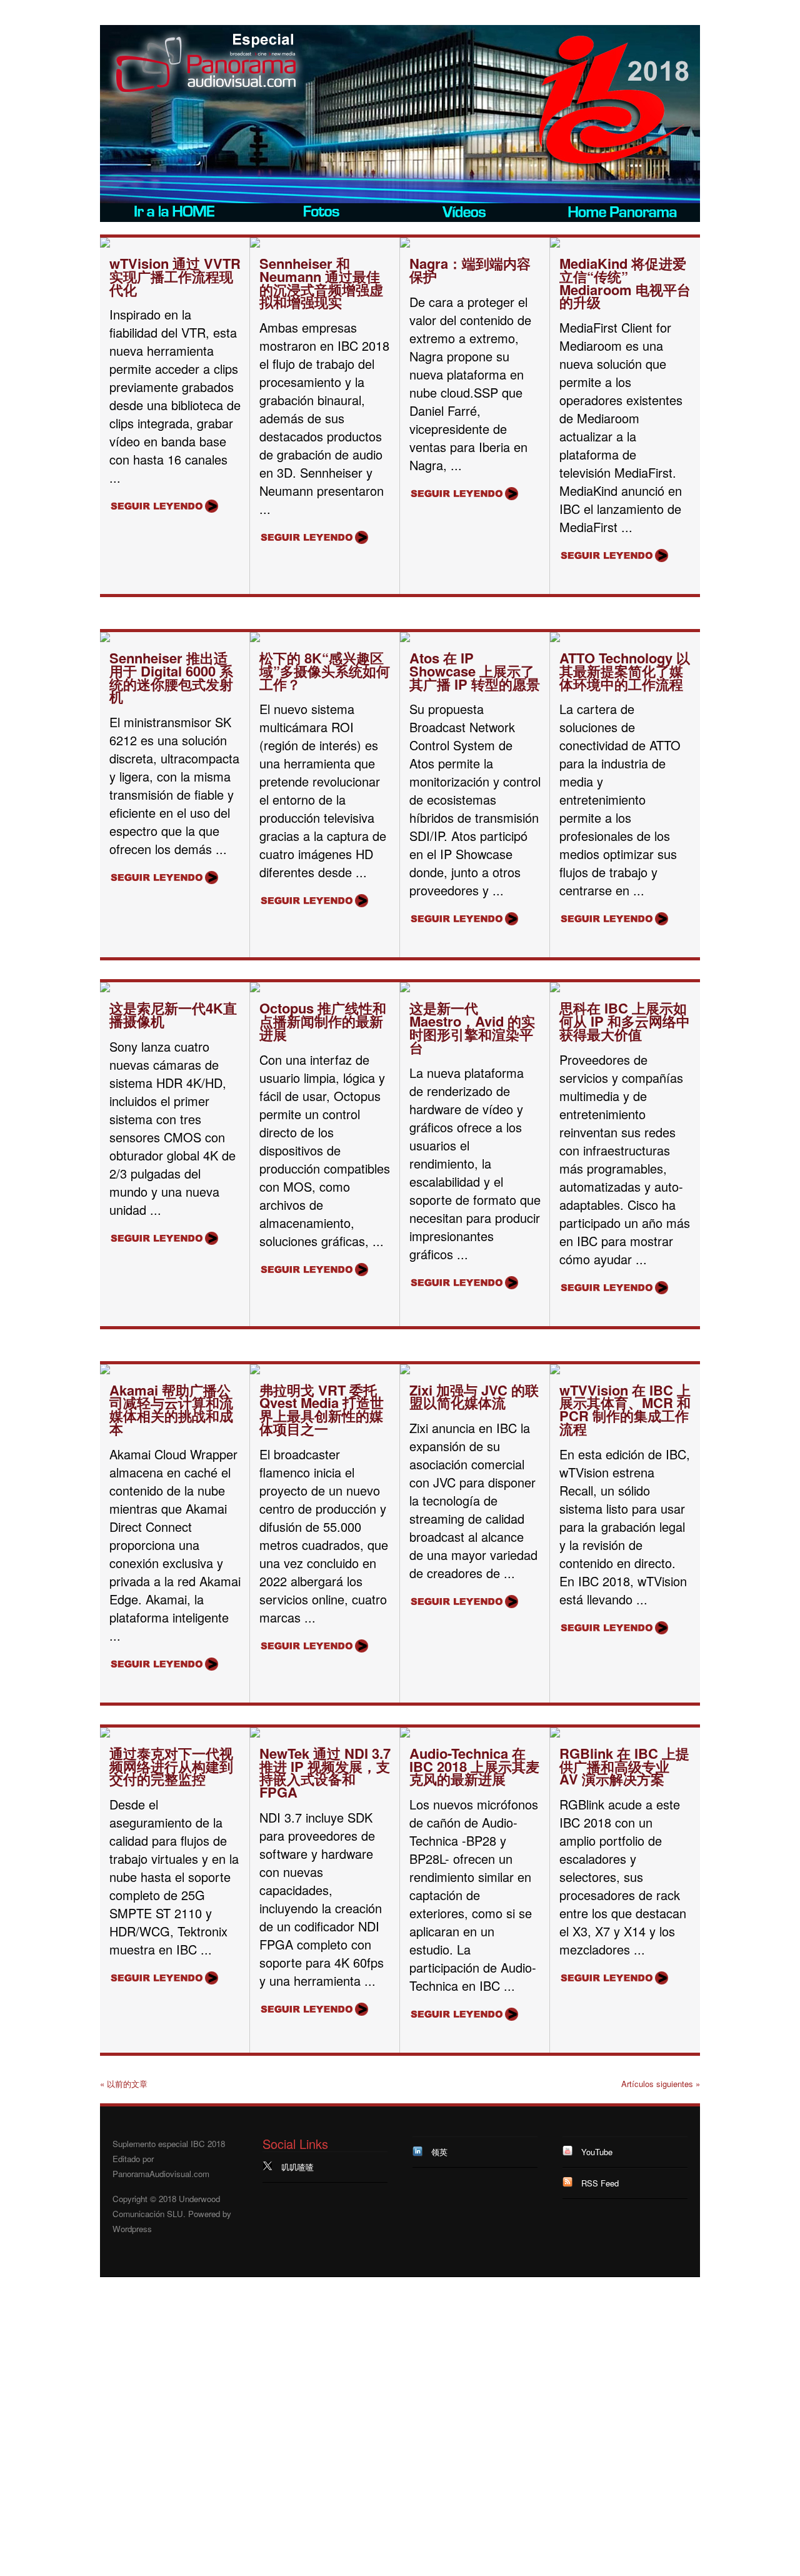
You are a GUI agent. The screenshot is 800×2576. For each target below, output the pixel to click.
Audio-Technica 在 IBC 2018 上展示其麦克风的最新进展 (474, 1766)
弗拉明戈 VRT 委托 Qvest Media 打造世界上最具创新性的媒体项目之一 (322, 1409)
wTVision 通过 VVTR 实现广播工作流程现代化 (175, 276)
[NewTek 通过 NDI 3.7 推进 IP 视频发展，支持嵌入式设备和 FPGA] (255, 1734)
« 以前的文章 (124, 2084)
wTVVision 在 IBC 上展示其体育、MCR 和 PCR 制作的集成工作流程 (625, 1409)
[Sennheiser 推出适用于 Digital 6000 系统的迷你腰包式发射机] (105, 639)
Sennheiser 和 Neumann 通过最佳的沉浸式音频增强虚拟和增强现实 (321, 283)
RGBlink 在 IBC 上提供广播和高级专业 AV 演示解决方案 (624, 1766)
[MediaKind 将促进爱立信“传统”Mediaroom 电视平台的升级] (555, 244)
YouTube (597, 2152)
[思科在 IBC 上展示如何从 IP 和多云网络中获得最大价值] (555, 989)
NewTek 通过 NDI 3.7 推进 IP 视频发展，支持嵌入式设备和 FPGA (325, 1773)
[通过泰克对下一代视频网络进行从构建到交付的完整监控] (105, 1734)
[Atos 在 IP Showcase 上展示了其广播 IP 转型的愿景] (405, 639)
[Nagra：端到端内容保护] (405, 244)
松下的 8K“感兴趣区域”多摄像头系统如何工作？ (325, 671)
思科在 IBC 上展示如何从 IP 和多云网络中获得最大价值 (625, 1021)
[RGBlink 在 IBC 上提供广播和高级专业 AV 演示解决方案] (555, 1734)
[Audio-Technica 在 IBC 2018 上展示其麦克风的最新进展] (405, 1734)
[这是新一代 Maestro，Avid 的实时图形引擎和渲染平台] (405, 989)
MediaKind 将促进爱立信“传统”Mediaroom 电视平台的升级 (625, 283)
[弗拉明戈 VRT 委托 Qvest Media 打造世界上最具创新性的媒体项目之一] (255, 1371)
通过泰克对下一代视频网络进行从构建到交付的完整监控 (171, 1766)
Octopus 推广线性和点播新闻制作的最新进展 (323, 1021)
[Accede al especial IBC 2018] (175, 213)
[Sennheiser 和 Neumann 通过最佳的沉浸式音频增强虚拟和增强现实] (255, 244)
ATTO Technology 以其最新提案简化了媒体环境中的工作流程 (625, 671)
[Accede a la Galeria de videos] (475, 213)
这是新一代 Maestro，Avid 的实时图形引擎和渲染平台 (472, 1027)
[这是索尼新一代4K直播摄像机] (105, 989)
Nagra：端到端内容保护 (470, 270)
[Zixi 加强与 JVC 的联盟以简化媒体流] (405, 1371)
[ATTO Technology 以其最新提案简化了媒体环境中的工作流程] (555, 639)
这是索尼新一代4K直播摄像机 (173, 1014)
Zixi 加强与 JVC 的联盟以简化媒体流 (474, 1396)
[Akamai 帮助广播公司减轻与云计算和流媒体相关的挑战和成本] (105, 1371)
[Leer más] (164, 505)
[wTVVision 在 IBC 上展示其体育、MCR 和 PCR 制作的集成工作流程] (555, 1371)
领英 (439, 2152)
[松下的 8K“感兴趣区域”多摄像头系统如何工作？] (255, 639)
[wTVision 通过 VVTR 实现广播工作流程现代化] (105, 244)
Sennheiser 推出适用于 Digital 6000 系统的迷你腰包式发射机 (171, 677)
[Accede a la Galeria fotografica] (325, 213)
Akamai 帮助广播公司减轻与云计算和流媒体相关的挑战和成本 (171, 1409)
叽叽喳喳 (297, 2167)
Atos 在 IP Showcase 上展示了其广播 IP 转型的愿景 (475, 671)
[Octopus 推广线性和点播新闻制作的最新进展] (255, 989)
